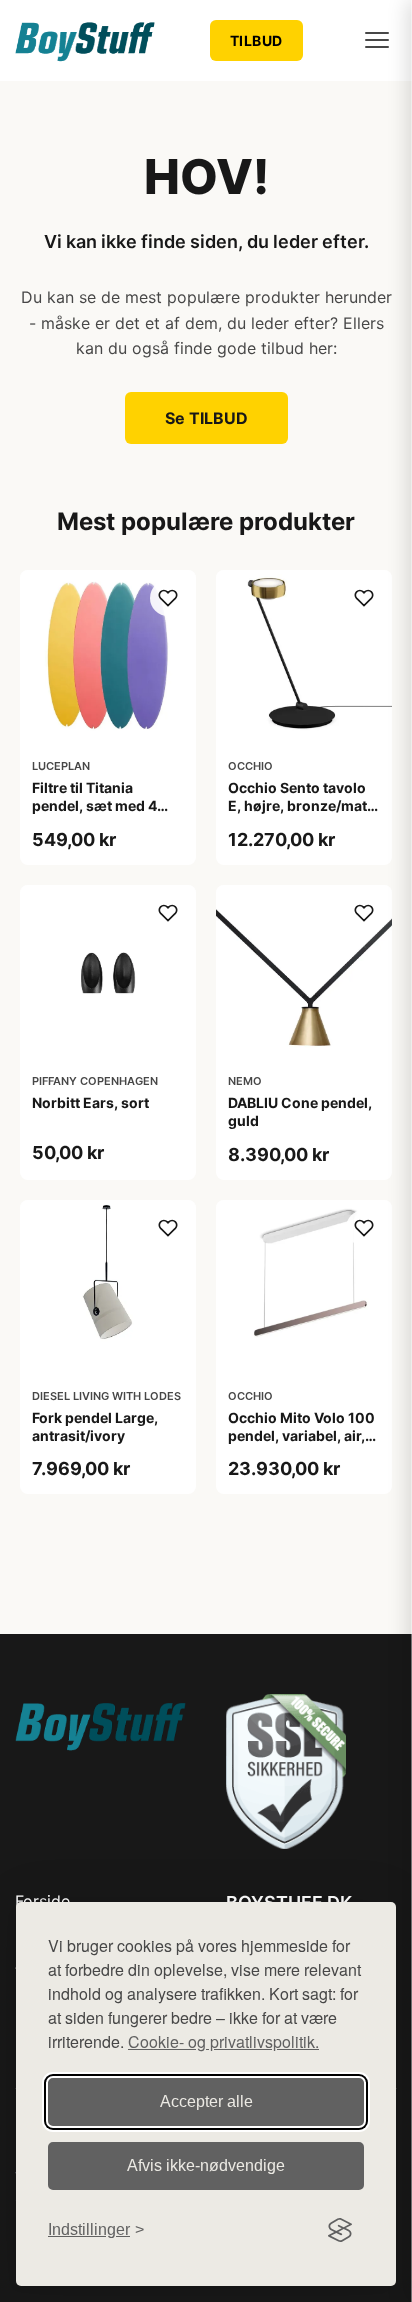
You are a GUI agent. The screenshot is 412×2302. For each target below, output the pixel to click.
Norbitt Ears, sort (90, 1102)
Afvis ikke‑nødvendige (206, 2165)
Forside (42, 1901)
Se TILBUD (206, 418)
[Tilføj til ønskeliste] (168, 598)
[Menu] (377, 40)
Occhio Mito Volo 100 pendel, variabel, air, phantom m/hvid (301, 1435)
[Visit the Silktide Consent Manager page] (340, 2230)
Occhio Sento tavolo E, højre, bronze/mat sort (297, 805)
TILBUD (256, 40)
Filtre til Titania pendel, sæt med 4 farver (94, 805)
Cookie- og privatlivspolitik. (223, 2041)
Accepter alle (206, 2101)
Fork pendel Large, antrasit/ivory (95, 1426)
